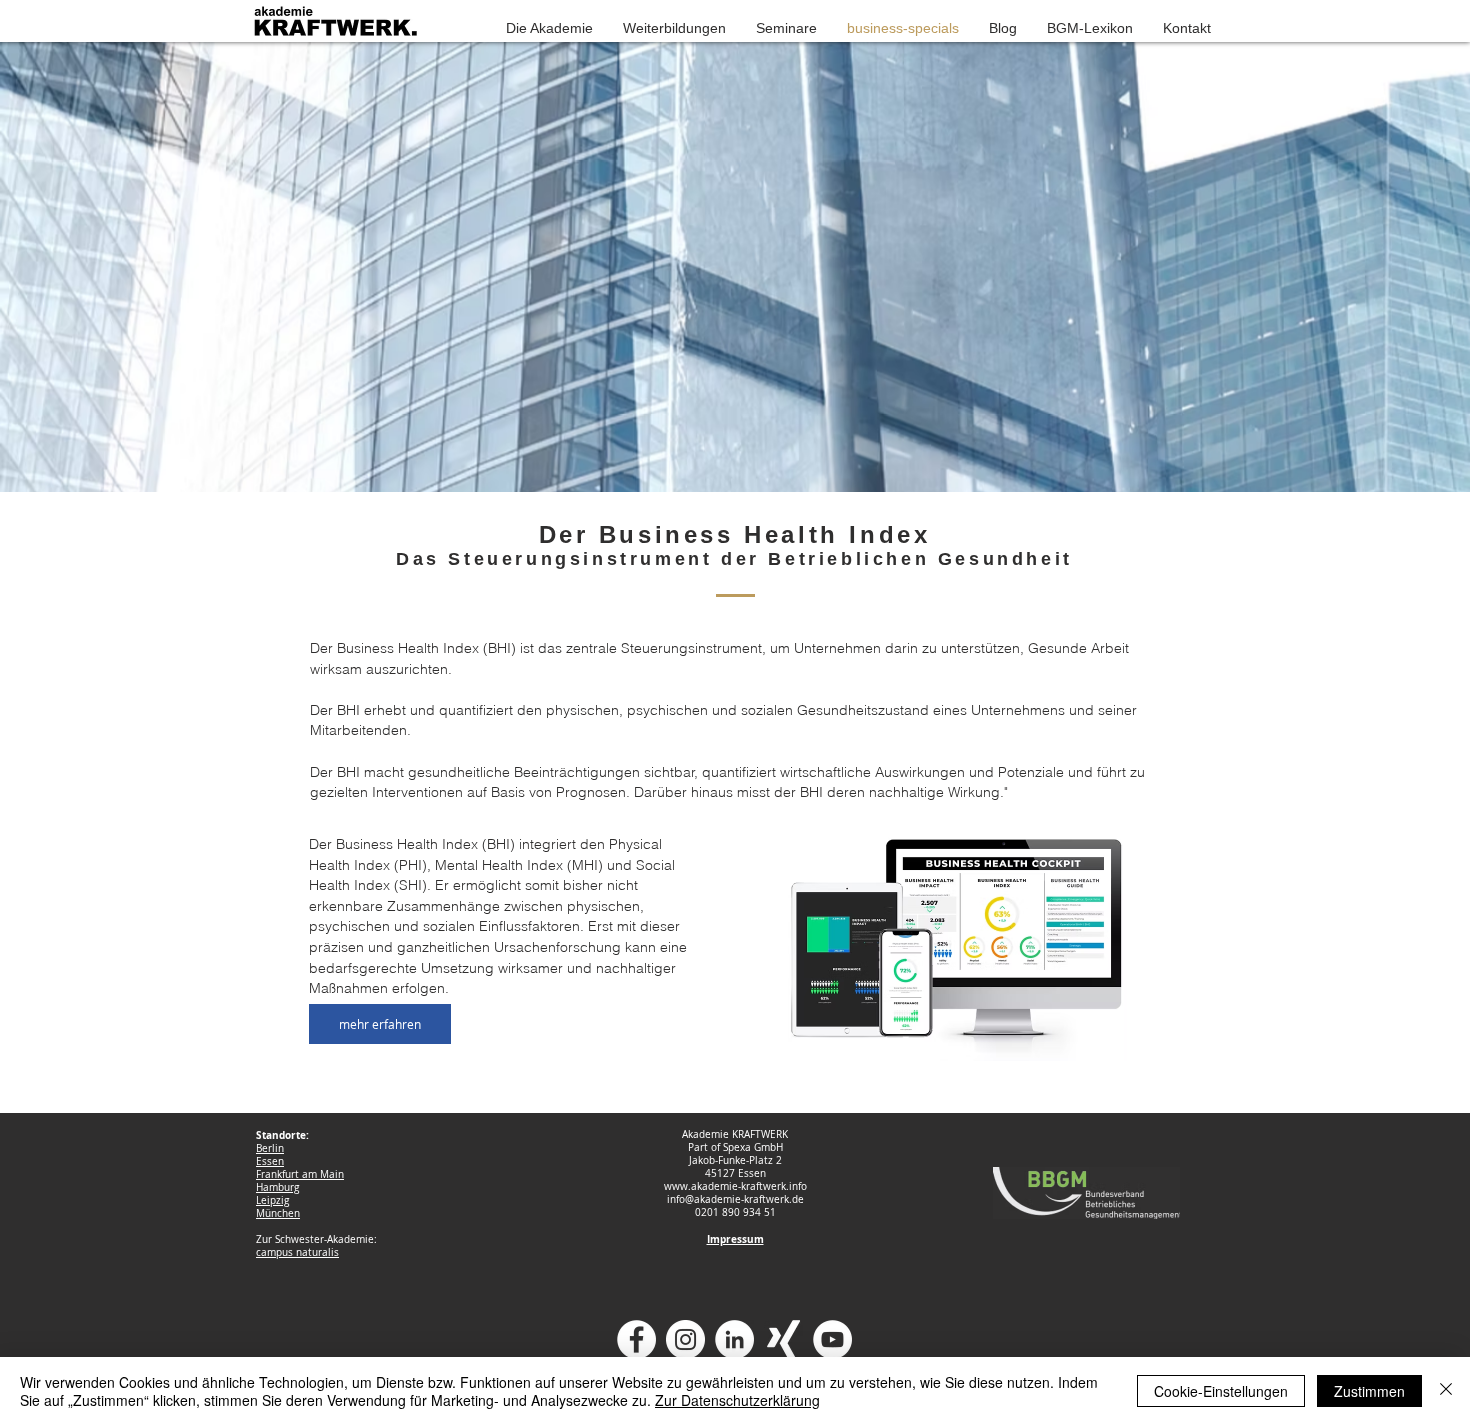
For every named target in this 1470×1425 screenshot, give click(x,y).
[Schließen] (1446, 1391)
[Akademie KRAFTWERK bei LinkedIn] (734, 1339)
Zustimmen (1369, 1391)
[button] (549, 28)
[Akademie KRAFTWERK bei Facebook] (636, 1339)
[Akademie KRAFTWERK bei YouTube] (832, 1339)
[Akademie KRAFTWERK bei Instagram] (685, 1339)
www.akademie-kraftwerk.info (735, 1186)
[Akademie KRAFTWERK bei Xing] (783, 1339)
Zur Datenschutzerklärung (737, 1400)
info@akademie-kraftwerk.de (735, 1199)
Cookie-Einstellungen (1221, 1391)
